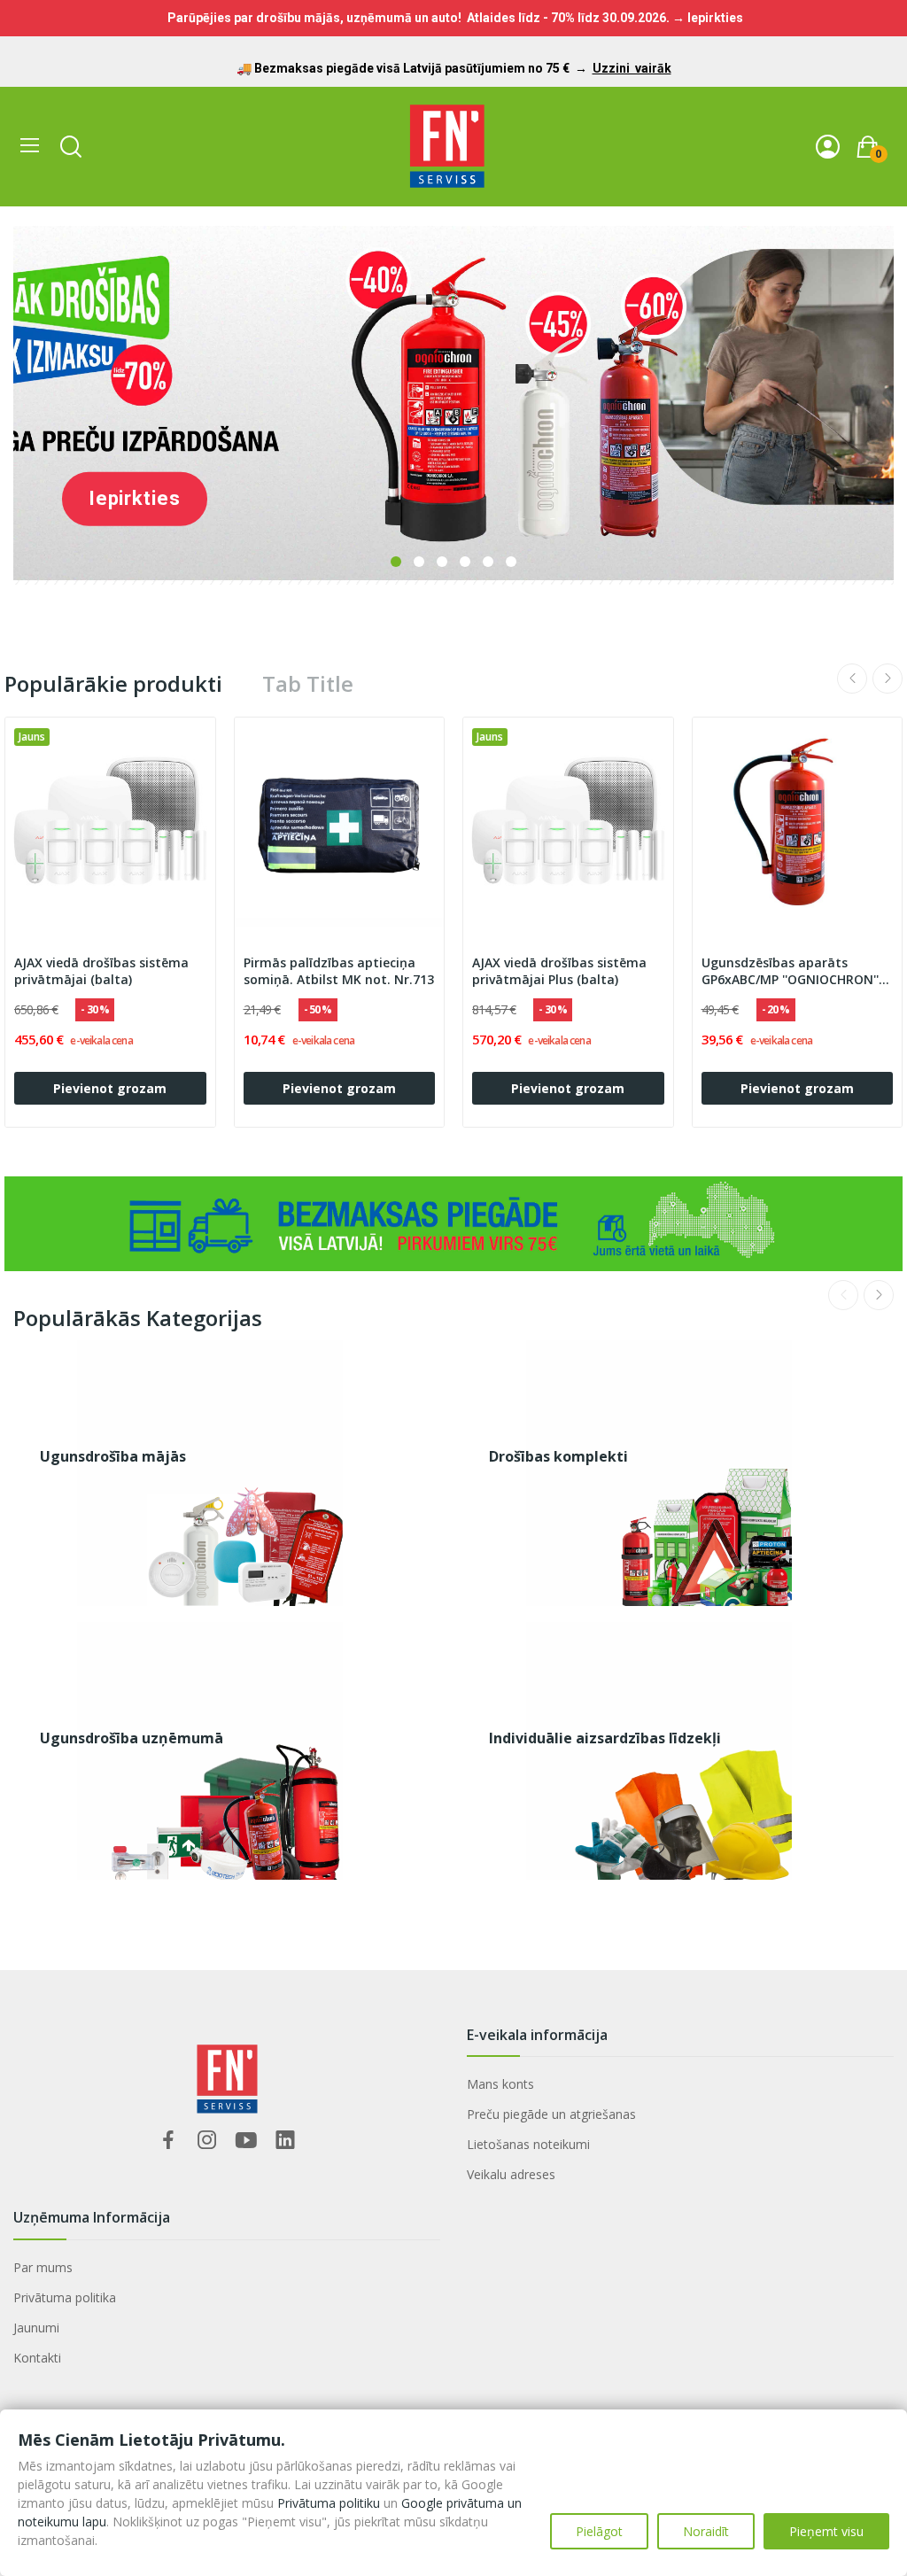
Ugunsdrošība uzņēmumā (132, 1738)
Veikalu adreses (511, 2174)
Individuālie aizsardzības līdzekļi (605, 1738)
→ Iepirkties (708, 18)
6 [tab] (511, 562)
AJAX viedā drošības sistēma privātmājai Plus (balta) (559, 971)
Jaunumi (36, 2328)
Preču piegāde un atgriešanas (551, 2114)
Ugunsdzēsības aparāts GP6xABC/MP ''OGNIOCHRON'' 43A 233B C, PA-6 (790, 972)
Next (888, 679)
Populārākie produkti (113, 684)
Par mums (43, 2267)
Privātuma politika (65, 2297)
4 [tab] (465, 562)
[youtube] (246, 2141)
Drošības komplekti (558, 1456)
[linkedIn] (285, 2141)
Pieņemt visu (826, 2531)
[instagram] (207, 2141)
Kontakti (37, 2358)
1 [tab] (396, 562)
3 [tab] (442, 562)
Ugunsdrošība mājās (113, 1456)
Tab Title (308, 684)
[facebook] (168, 2141)
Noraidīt (706, 2531)
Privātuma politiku (329, 2503)
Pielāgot (599, 2531)
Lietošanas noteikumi (528, 2144)
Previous (852, 679)
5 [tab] (488, 562)
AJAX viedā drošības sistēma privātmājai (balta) (101, 971)
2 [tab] (419, 562)
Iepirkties (135, 498)
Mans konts (500, 2084)
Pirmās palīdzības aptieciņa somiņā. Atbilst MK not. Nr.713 (339, 971)
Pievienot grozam (110, 1088)
